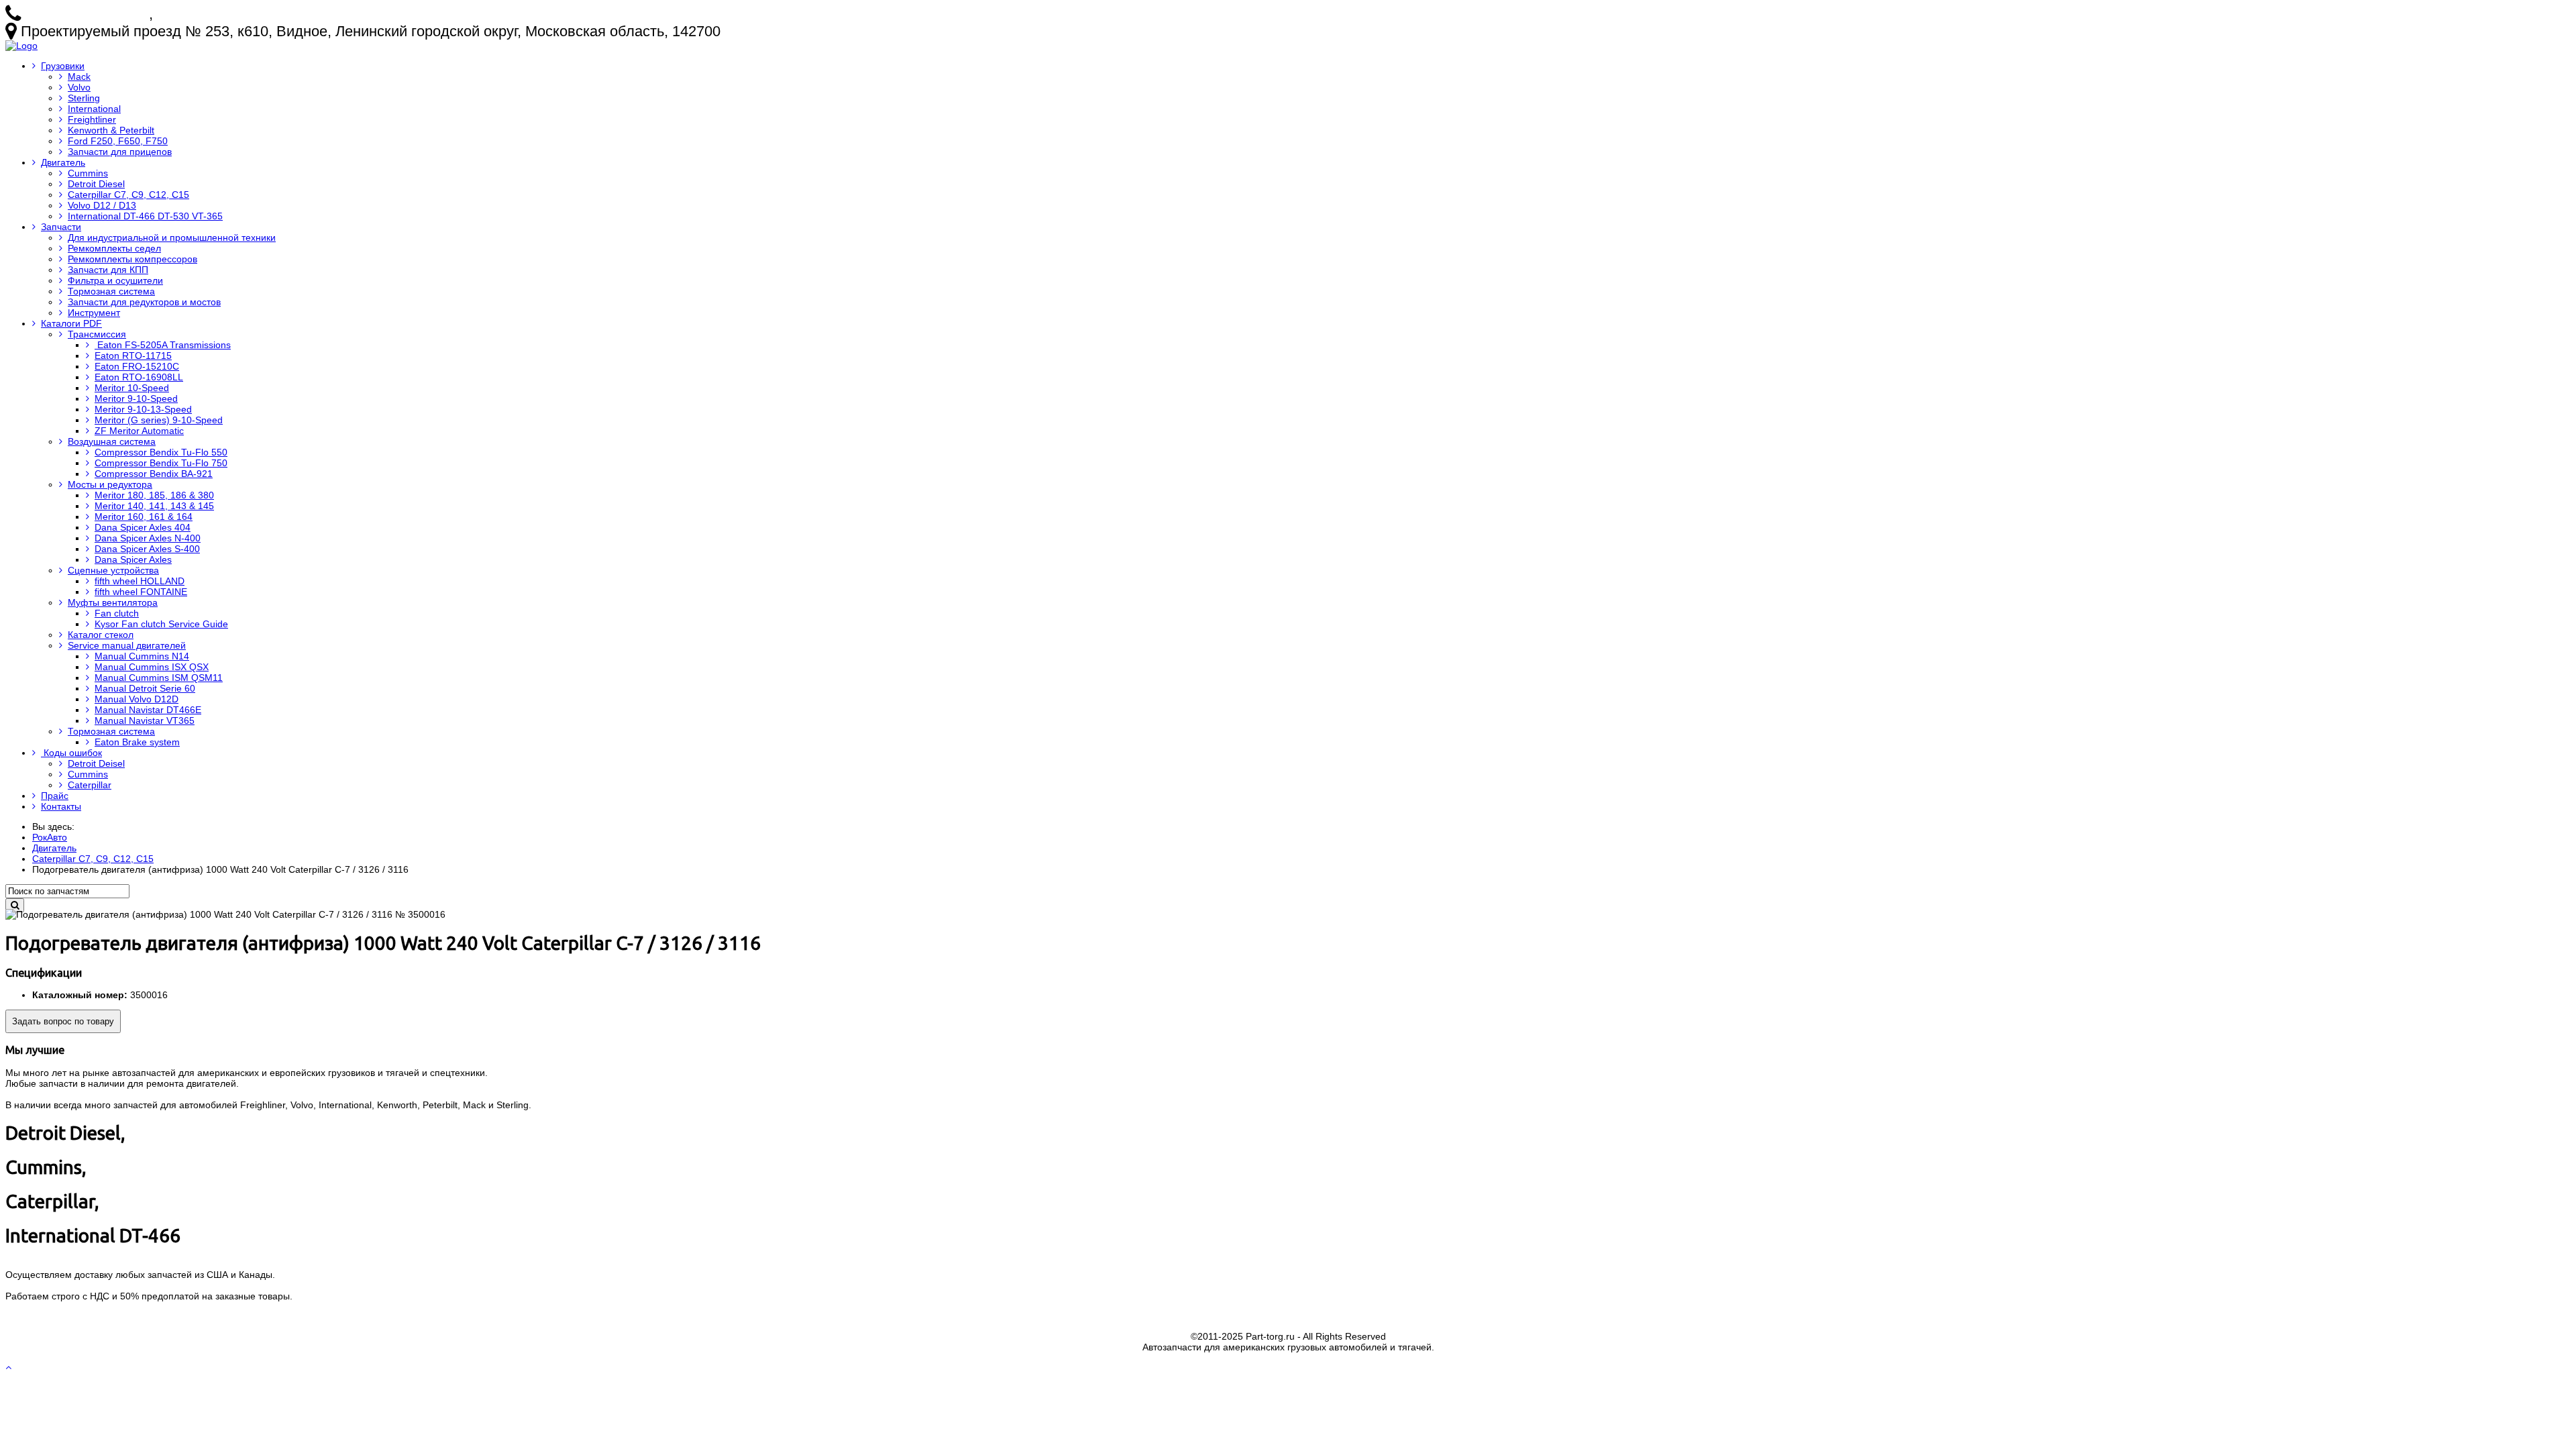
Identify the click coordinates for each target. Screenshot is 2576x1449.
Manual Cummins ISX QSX (152, 667)
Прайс (55, 796)
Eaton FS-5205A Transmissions (163, 345)
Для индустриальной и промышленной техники (172, 237)
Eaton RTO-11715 (133, 356)
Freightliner (92, 119)
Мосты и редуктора (110, 484)
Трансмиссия (97, 334)
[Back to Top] (10, 1367)
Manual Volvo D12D (137, 699)
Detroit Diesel (96, 184)
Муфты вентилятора (113, 602)
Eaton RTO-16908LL (139, 377)
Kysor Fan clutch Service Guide (161, 624)
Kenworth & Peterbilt (111, 130)
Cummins (88, 173)
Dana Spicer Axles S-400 (147, 549)
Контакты (61, 806)
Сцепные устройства (113, 570)
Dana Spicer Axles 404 (143, 527)
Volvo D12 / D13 (102, 205)
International (94, 109)
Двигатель (63, 162)
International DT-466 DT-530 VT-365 (145, 216)
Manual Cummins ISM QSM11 (159, 678)
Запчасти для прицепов (120, 152)
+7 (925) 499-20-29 (219, 14)
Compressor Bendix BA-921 (154, 474)
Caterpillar (90, 785)
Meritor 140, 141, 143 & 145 (154, 506)
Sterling (84, 98)
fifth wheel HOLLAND (140, 581)
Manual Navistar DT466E (148, 710)
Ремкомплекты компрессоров (132, 259)
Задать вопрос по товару (63, 1021)
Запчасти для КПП (108, 270)
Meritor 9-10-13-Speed (143, 409)
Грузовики (63, 66)
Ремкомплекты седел (114, 248)
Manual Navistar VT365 (145, 720)
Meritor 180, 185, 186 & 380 (154, 495)
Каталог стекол (101, 635)
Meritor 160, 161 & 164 (144, 517)
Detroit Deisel (96, 763)
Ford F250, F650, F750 (118, 141)
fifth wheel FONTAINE (141, 592)
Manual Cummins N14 (142, 656)
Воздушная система (112, 441)
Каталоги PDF (71, 323)
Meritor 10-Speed (132, 388)
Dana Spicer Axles (133, 559)
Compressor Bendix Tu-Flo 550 (161, 452)
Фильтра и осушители (115, 280)
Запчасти (61, 227)
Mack (79, 76)
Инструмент (94, 313)
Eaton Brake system (137, 742)
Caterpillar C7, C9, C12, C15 (128, 195)
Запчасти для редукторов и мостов (144, 302)
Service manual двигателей (127, 645)
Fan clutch (117, 613)
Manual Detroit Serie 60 (145, 688)
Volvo (79, 87)
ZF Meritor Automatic (139, 431)
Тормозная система (111, 291)
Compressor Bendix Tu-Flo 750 (161, 463)
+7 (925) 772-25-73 (87, 14)
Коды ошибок (71, 753)
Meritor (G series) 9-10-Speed (159, 420)
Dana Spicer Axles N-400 (148, 538)
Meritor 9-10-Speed (136, 398)
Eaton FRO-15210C (137, 366)
